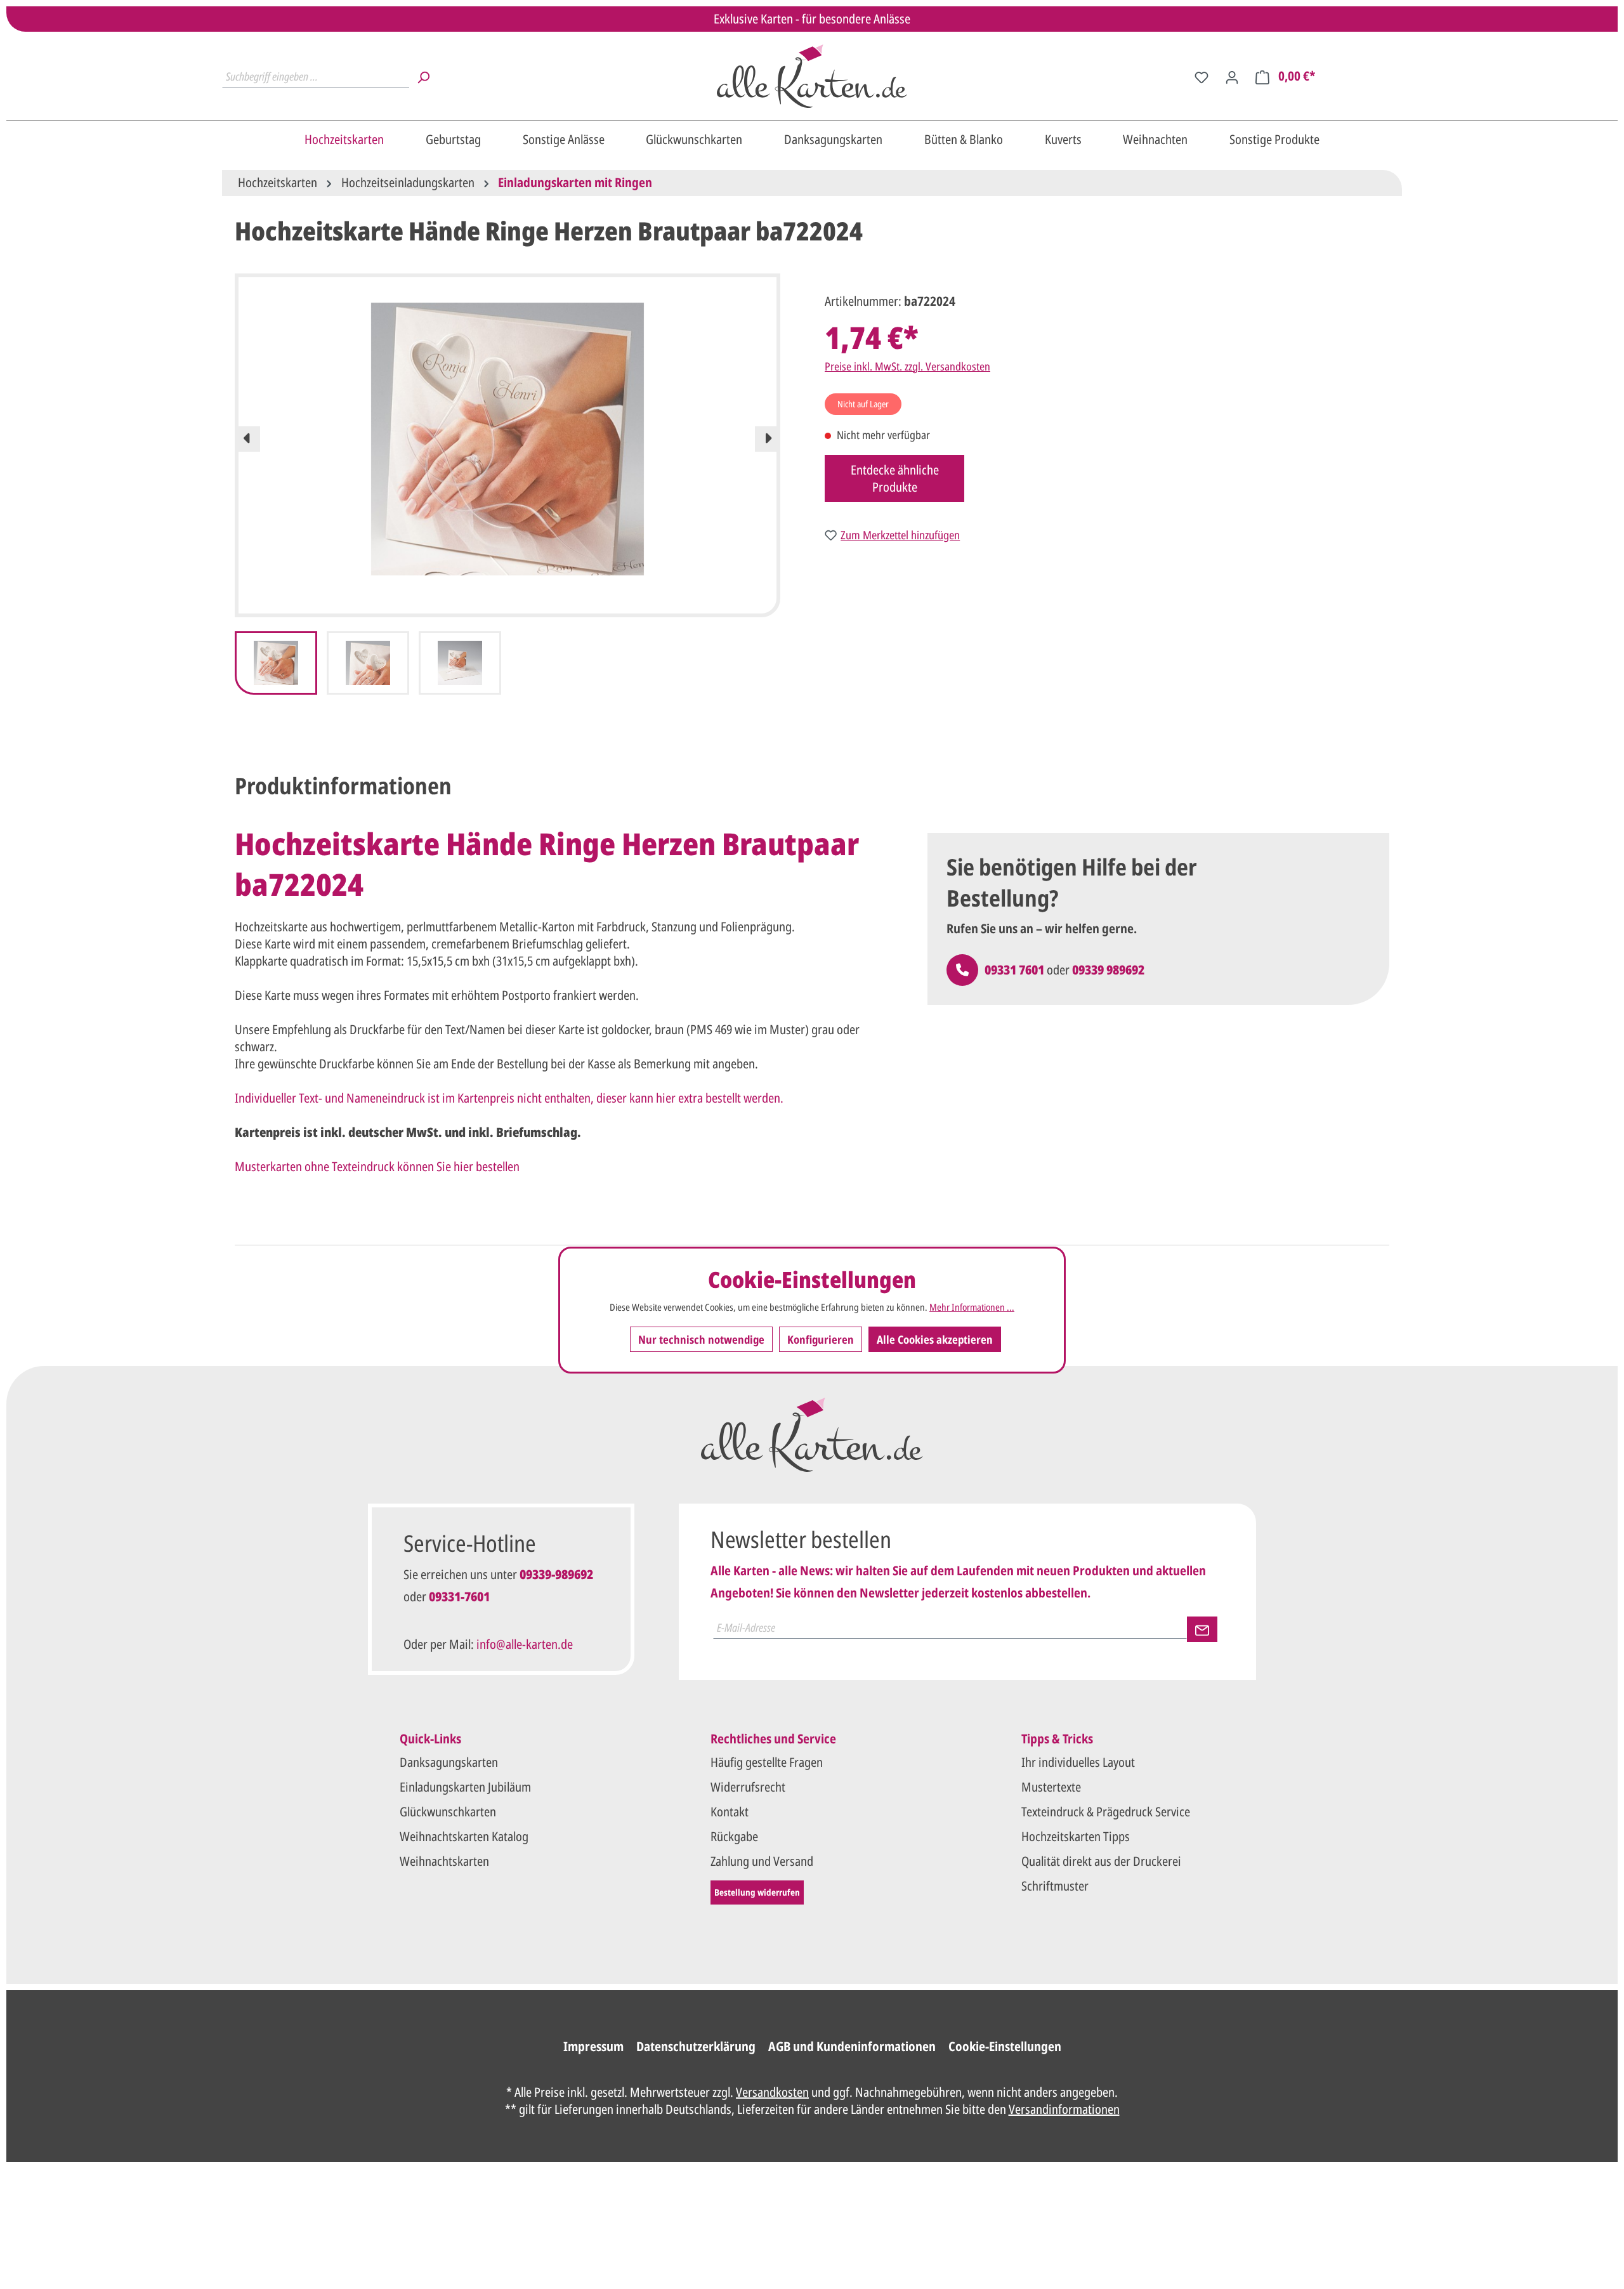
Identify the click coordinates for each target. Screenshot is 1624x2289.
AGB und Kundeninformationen (852, 2046)
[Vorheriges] (247, 439)
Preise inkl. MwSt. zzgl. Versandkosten (907, 366)
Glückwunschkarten (448, 1812)
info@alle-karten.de (525, 1644)
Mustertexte (1051, 1787)
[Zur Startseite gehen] (812, 76)
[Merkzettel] (1202, 76)
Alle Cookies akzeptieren (935, 1339)
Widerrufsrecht (748, 1787)
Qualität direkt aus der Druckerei (1101, 1861)
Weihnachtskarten (444, 1861)
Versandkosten (772, 2092)
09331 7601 (1014, 970)
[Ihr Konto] (1232, 76)
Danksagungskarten (449, 1762)
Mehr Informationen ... (972, 1307)
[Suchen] (423, 76)
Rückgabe (734, 1836)
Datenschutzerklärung (696, 2046)
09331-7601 (459, 1597)
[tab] (343, 786)
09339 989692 (1108, 970)
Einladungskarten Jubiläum (465, 1787)
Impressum (593, 2046)
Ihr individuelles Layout (1078, 1762)
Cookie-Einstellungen (1005, 2046)
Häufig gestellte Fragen (767, 1762)
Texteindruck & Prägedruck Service (1106, 1812)
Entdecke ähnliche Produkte (895, 478)
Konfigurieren (821, 1339)
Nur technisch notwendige (701, 1339)
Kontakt (730, 1812)
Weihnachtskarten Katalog (464, 1836)
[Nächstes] (768, 439)
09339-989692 (556, 1574)
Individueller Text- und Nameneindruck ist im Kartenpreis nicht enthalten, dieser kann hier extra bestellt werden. (509, 1098)
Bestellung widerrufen (757, 1892)
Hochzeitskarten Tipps (1076, 1836)
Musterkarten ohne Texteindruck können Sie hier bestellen (377, 1166)
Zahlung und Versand (762, 1861)
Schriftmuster (1055, 1886)
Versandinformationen (1064, 2109)
